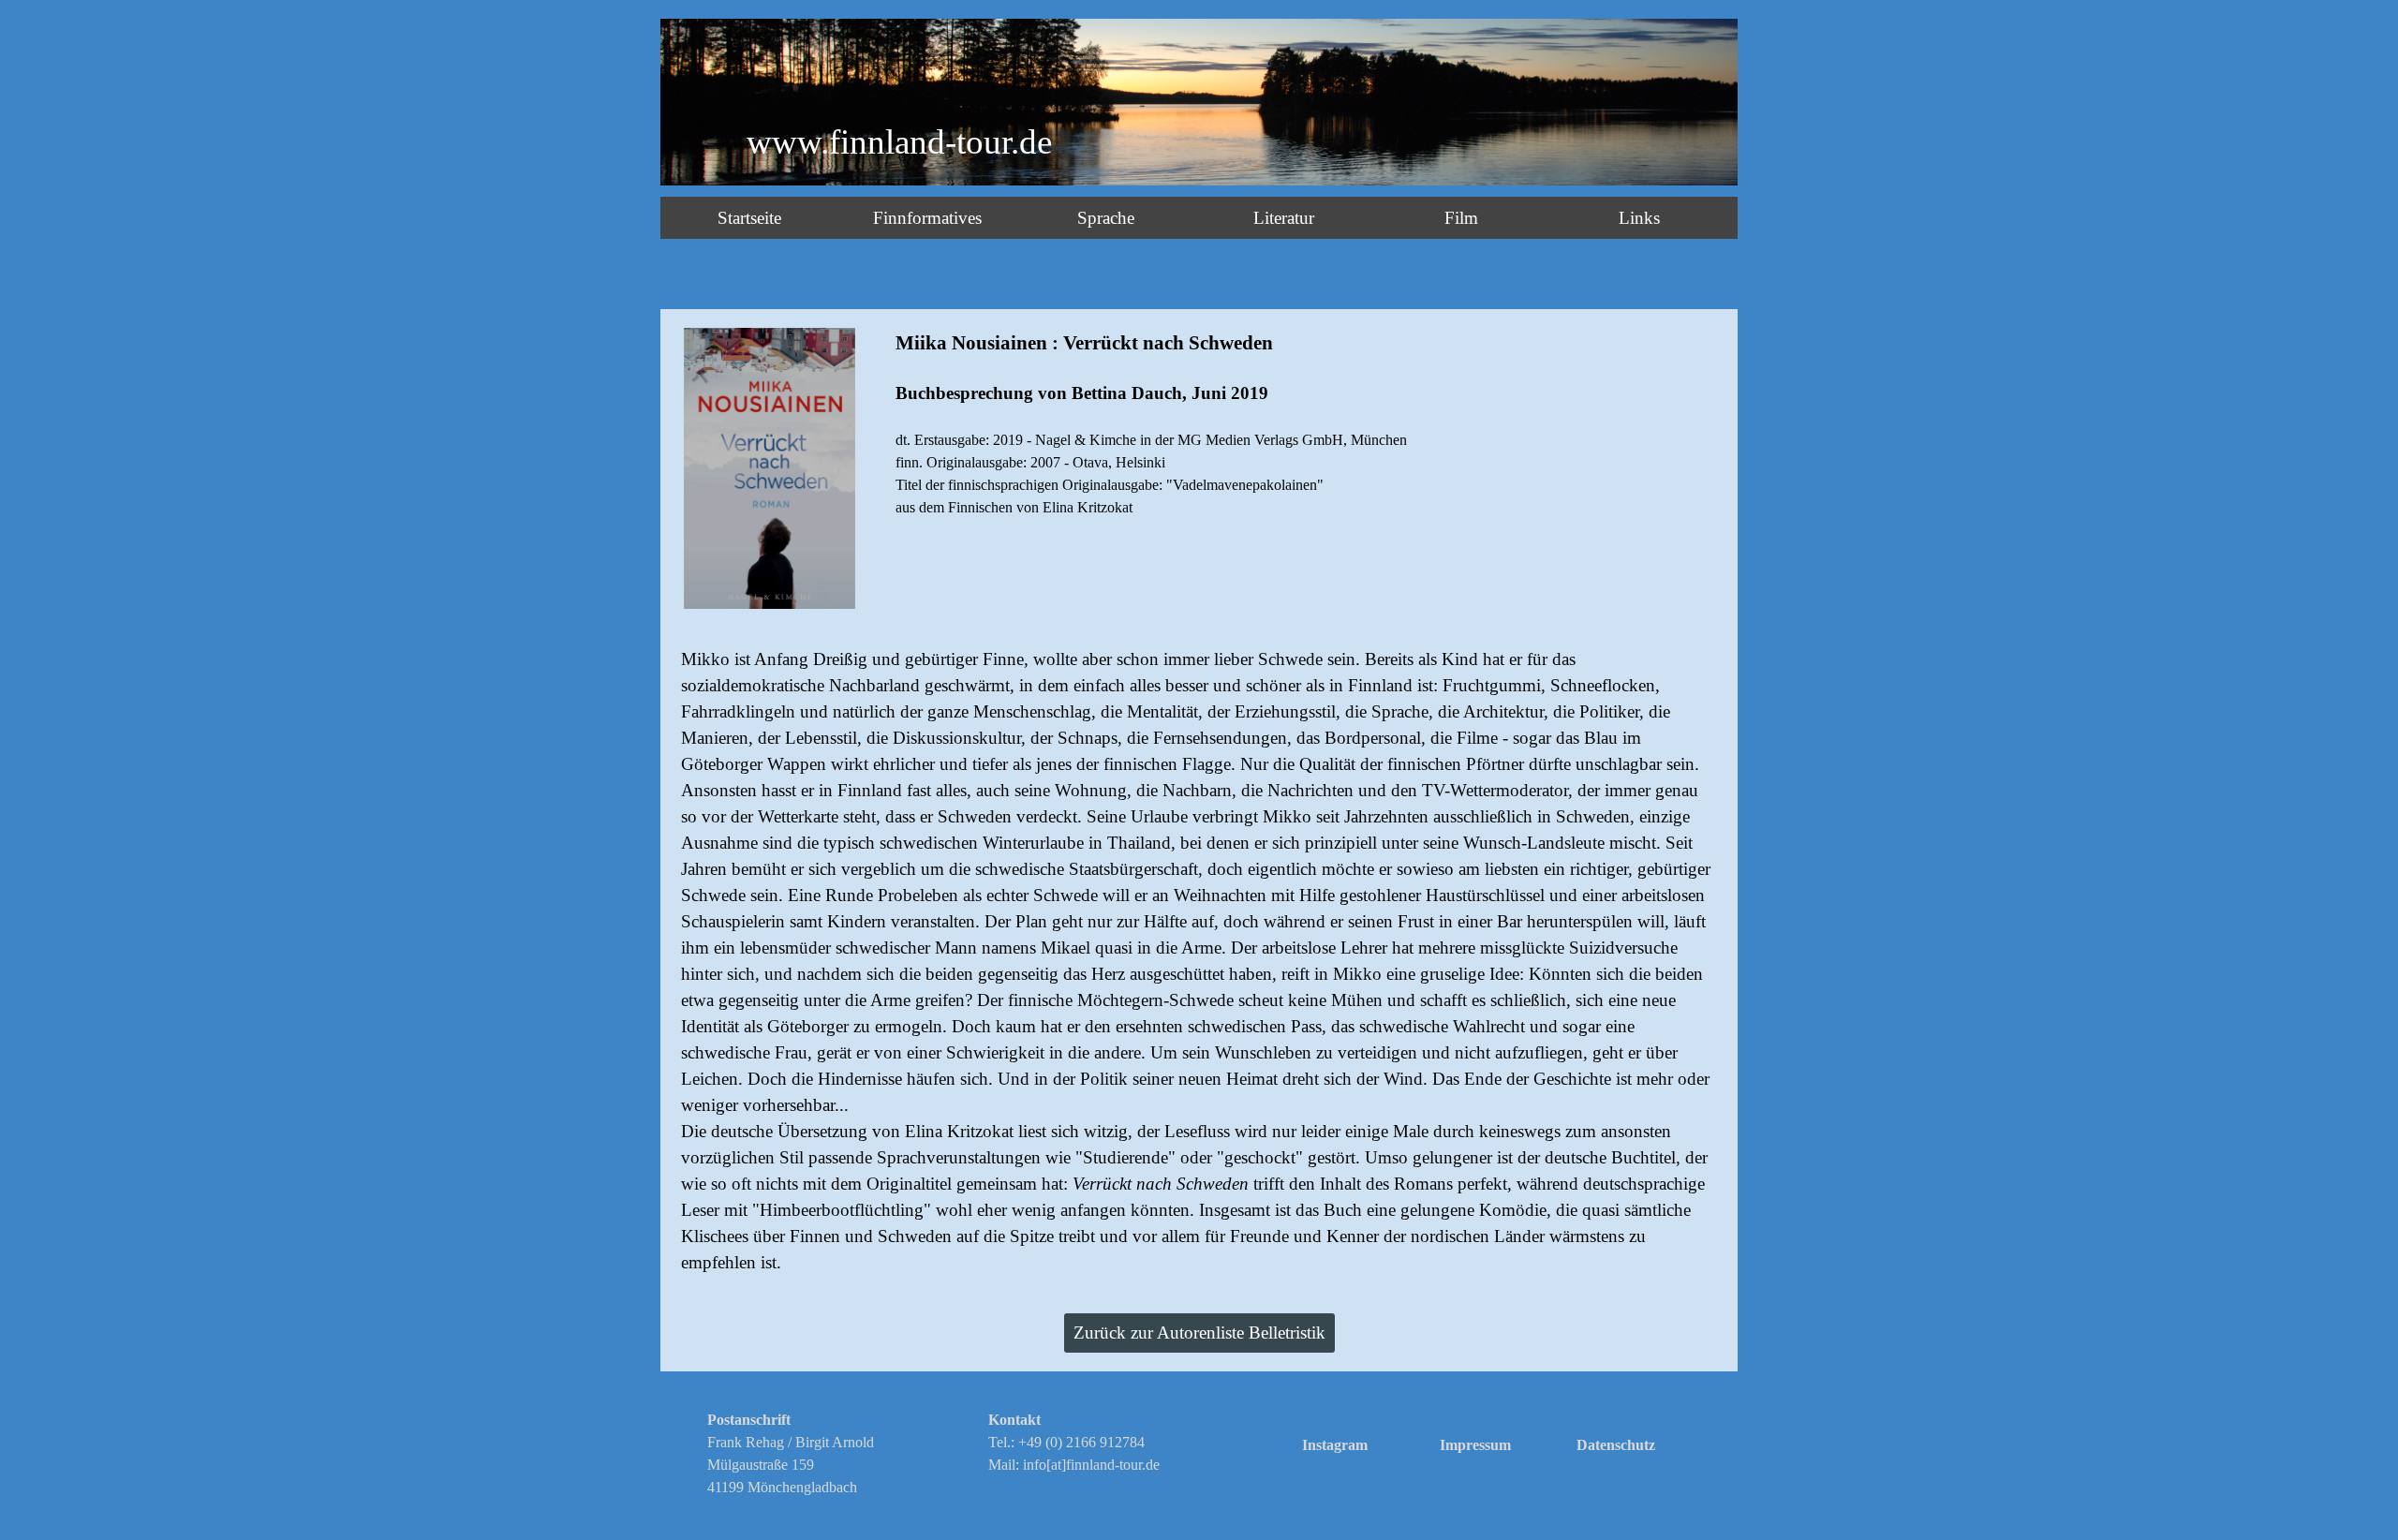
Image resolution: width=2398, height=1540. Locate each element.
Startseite (749, 218)
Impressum (1475, 1445)
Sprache (1106, 218)
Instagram (1335, 1445)
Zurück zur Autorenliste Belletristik (1199, 1333)
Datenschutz (1616, 1445)
